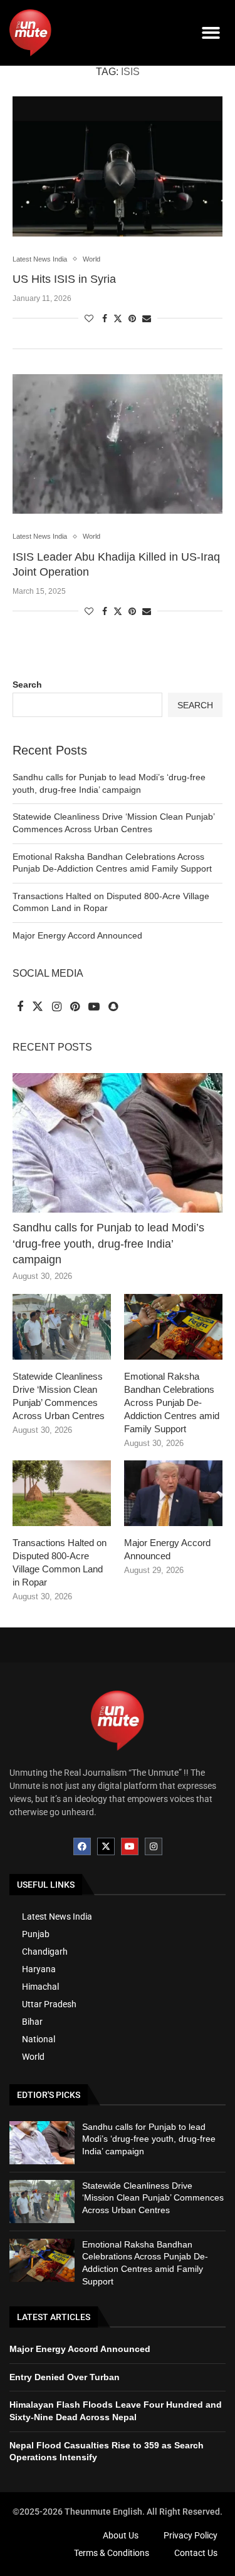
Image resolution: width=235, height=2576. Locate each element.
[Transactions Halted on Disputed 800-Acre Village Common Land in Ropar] (62, 1493)
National (39, 2039)
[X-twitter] (106, 1846)
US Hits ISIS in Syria (64, 279)
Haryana (39, 1969)
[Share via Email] (147, 318)
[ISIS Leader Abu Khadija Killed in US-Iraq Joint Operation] (118, 444)
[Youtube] (130, 1846)
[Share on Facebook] (105, 318)
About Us (121, 2535)
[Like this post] (89, 318)
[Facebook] (82, 1846)
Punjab (36, 1934)
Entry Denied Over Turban (65, 2377)
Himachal (40, 1987)
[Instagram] (154, 1846)
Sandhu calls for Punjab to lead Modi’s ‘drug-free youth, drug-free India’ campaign (108, 1243)
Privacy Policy (191, 2535)
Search (27, 685)
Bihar (32, 2022)
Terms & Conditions (112, 2553)
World (33, 2057)
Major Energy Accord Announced (77, 935)
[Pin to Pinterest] (132, 318)
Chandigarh (45, 1952)
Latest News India (57, 1917)
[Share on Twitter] (118, 318)
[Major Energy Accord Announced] (173, 1493)
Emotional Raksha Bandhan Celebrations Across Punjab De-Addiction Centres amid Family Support (172, 1403)
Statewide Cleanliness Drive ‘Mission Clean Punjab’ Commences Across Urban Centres (59, 1396)
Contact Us (196, 2553)
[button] (211, 33)
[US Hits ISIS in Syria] (118, 166)
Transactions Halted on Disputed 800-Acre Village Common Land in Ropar (60, 1562)
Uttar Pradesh (49, 2004)
